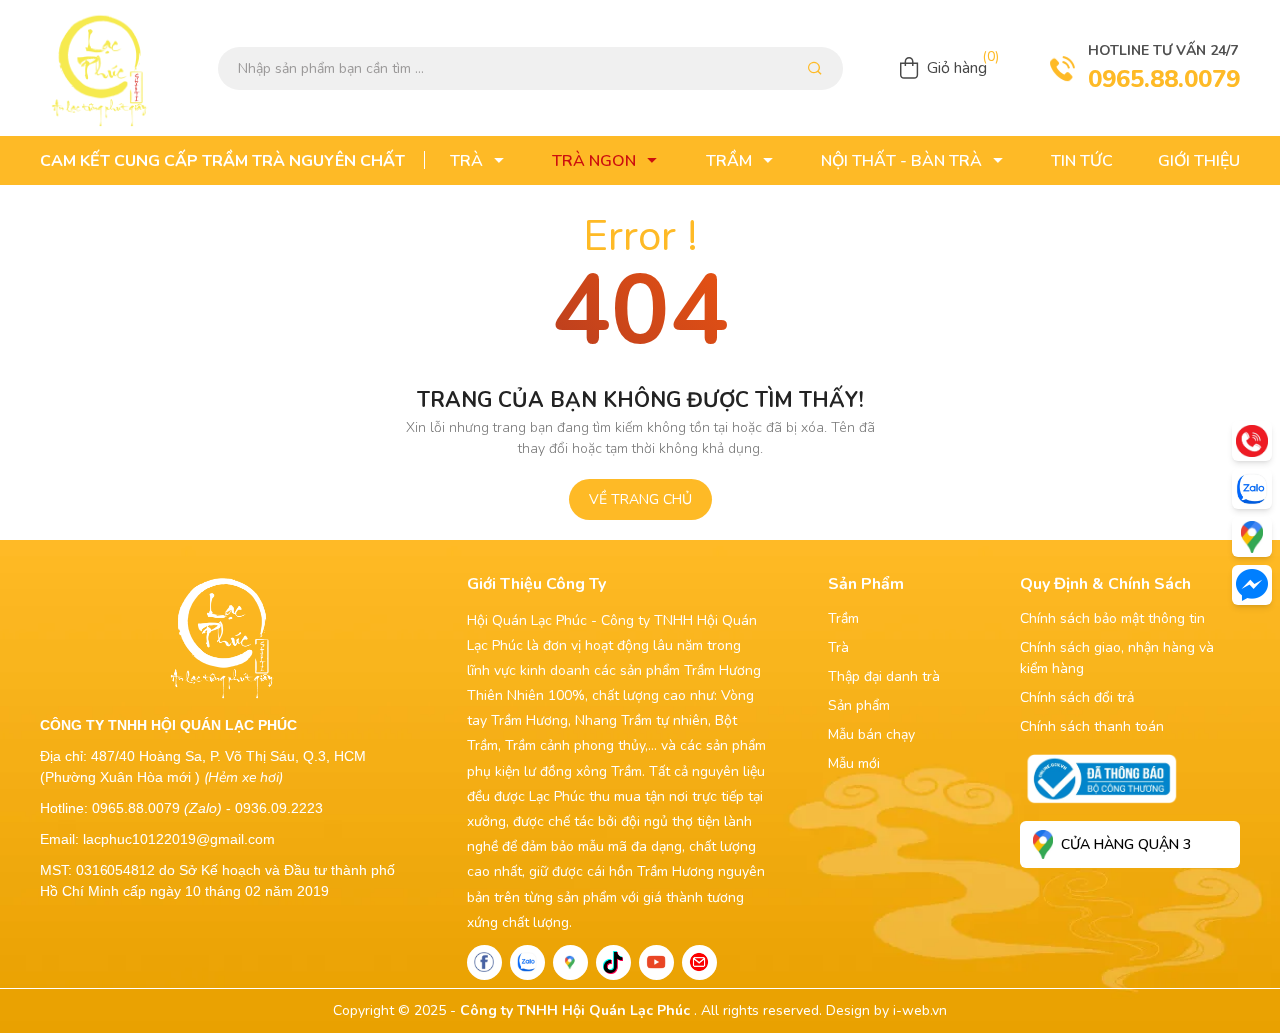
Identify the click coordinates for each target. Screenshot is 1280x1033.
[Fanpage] (484, 962)
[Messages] (1252, 585)
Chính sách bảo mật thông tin (1112, 618)
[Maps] (1252, 537)
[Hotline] (1252, 441)
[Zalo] (527, 962)
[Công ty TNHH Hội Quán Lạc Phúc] (222, 635)
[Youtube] (656, 962)
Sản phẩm (859, 705)
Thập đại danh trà (884, 676)
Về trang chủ (640, 499)
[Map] (570, 962)
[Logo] (100, 68)
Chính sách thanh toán (1092, 726)
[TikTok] (613, 962)
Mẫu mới (854, 763)
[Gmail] (699, 962)
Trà (838, 647)
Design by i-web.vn (886, 1010)
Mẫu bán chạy (871, 734)
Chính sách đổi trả (1077, 697)
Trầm (843, 618)
